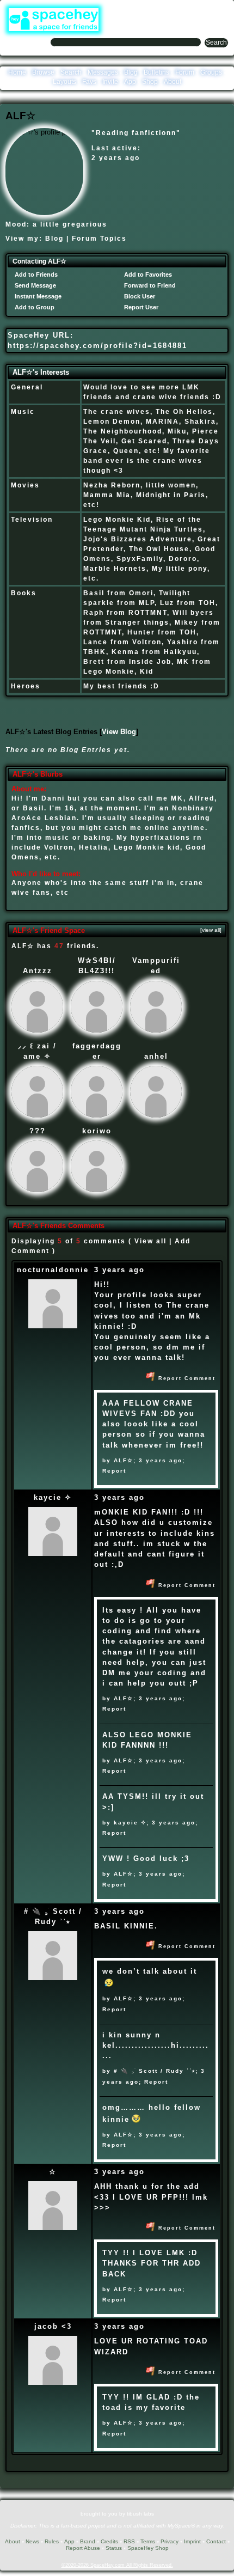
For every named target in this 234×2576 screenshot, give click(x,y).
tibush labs (140, 2514)
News (32, 2541)
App (130, 82)
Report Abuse (83, 2548)
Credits (109, 2541)
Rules (52, 2541)
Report (114, 1471)
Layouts (64, 82)
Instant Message (37, 296)
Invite (110, 82)
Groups (211, 72)
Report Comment (186, 1378)
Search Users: (26, 41)
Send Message (35, 285)
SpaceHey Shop (148, 2548)
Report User (140, 307)
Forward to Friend (149, 285)
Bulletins (156, 72)
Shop (150, 82)
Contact (216, 2541)
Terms (148, 2541)
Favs (89, 82)
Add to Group (34, 307)
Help (174, 8)
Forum (185, 72)
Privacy (170, 2541)
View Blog (119, 732)
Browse (43, 72)
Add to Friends (35, 274)
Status (114, 2548)
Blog (131, 72)
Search (216, 42)
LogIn (194, 8)
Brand (88, 2541)
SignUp (218, 8)
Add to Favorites (147, 274)
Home (17, 72)
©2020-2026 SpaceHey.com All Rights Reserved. (117, 2565)
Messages (103, 72)
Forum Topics (99, 239)
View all (150, 1241)
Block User (139, 296)
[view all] (211, 930)
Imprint (192, 2541)
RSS (129, 2541)
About (173, 82)
